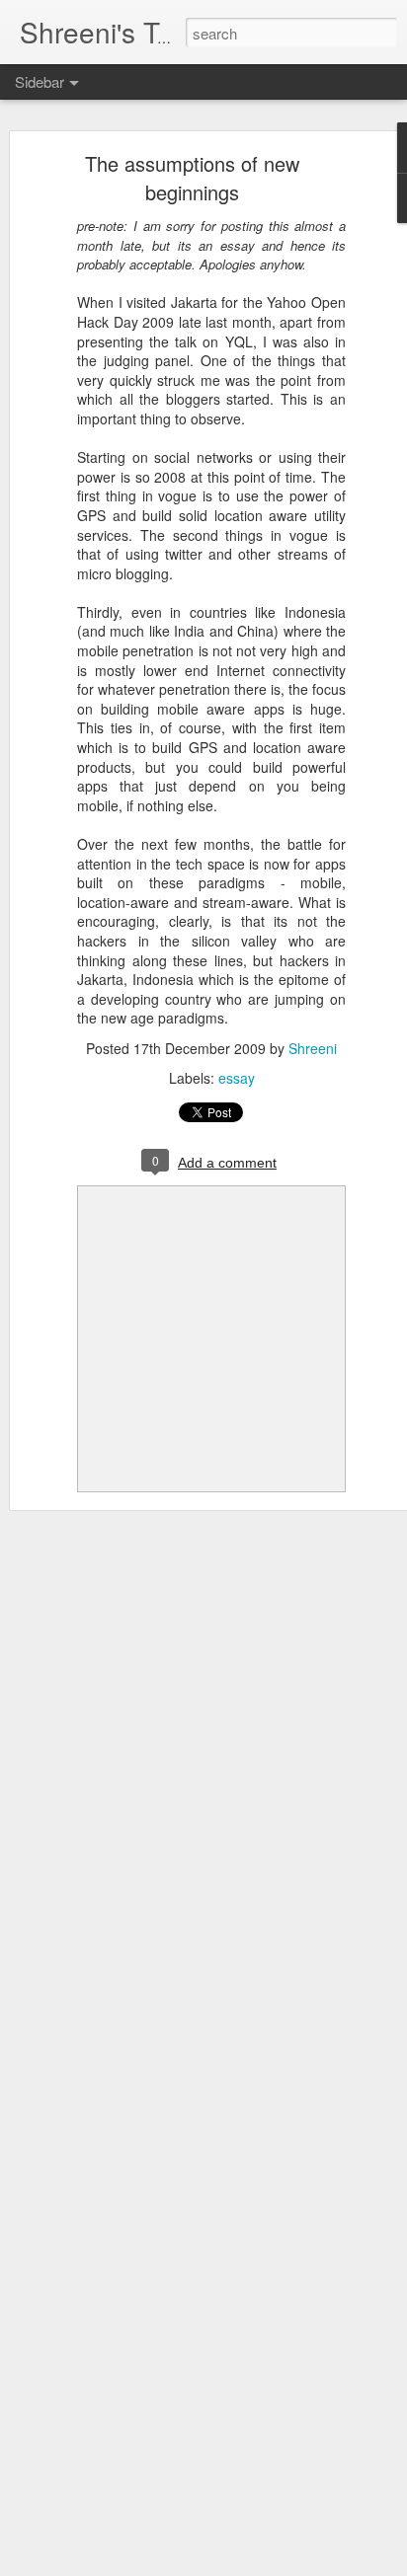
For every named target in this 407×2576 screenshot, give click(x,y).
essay (237, 1078)
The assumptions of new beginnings (192, 178)
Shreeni (313, 1048)
